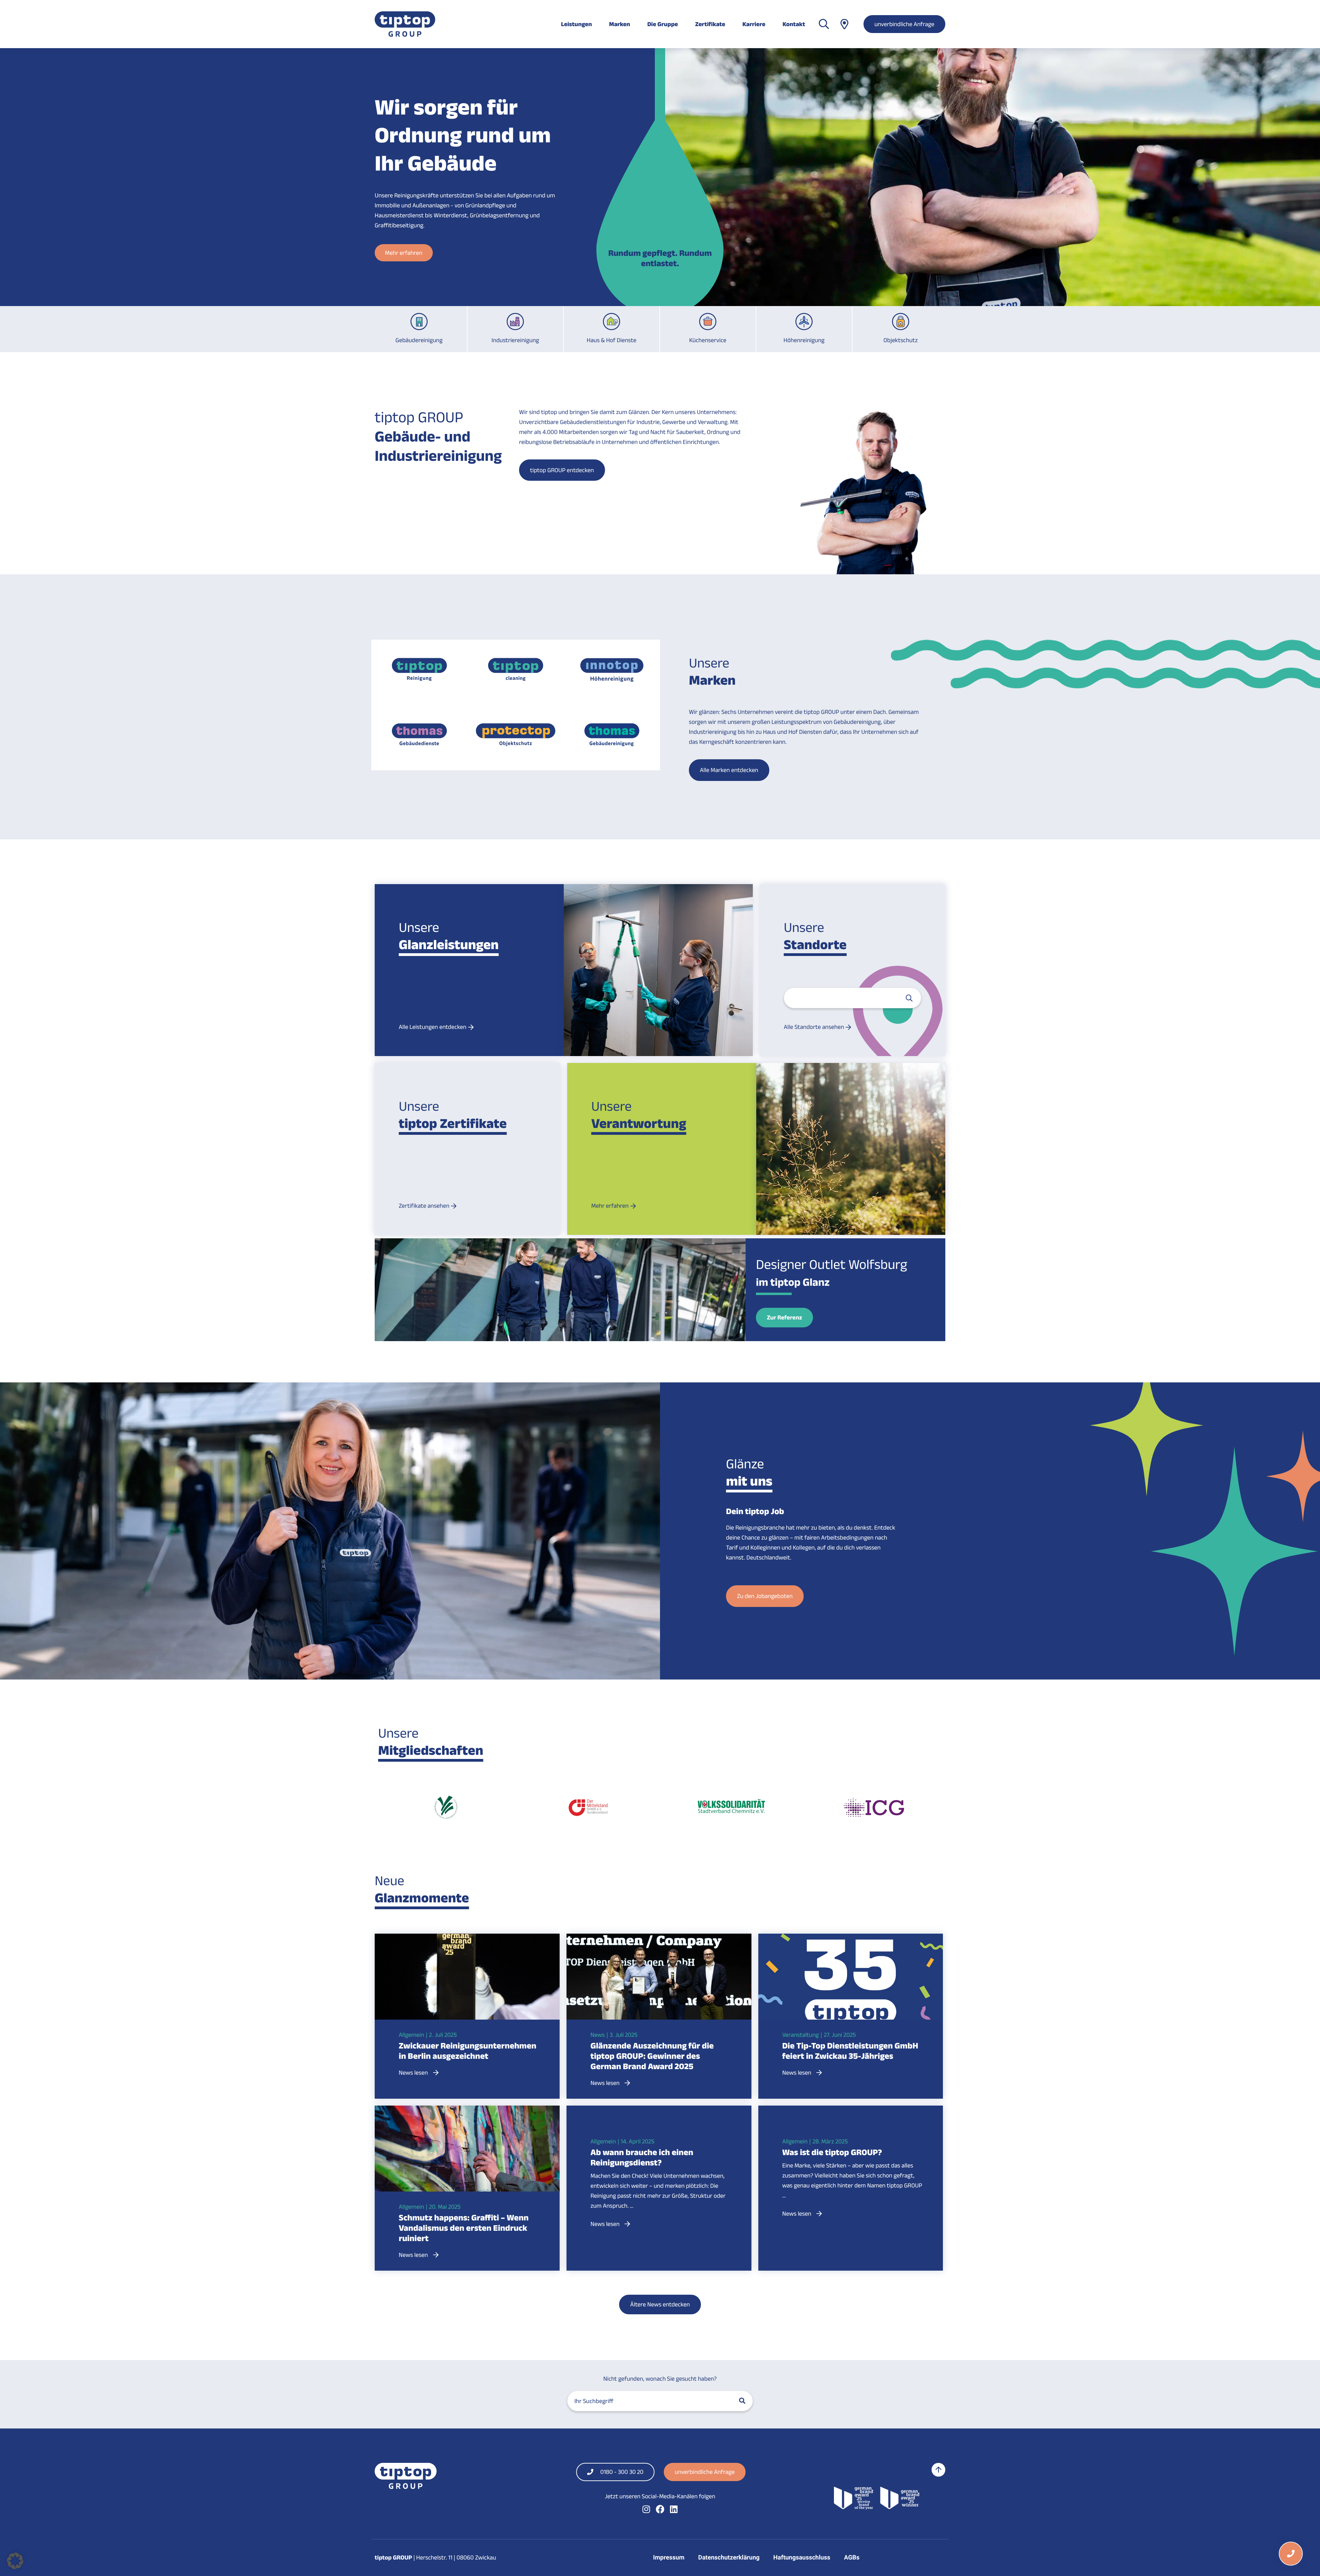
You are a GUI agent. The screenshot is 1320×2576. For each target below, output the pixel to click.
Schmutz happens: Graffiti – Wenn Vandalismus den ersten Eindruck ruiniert (464, 2228)
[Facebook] (660, 2509)
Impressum (669, 2558)
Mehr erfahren (404, 248)
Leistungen (576, 24)
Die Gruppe (663, 24)
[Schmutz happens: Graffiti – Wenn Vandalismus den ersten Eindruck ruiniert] (467, 2165)
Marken (620, 24)
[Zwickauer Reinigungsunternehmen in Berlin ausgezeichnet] (467, 1993)
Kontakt (794, 24)
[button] (15, 2561)
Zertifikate (710, 24)
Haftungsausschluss (802, 2558)
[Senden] (909, 998)
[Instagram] (646, 2509)
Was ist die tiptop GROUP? (832, 2152)
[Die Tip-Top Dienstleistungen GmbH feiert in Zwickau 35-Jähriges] (851, 1993)
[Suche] (742, 2401)
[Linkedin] (674, 2509)
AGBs (852, 2558)
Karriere (754, 24)
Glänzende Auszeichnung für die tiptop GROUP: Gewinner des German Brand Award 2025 (652, 2056)
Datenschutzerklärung (729, 2558)
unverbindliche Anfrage (904, 24)
